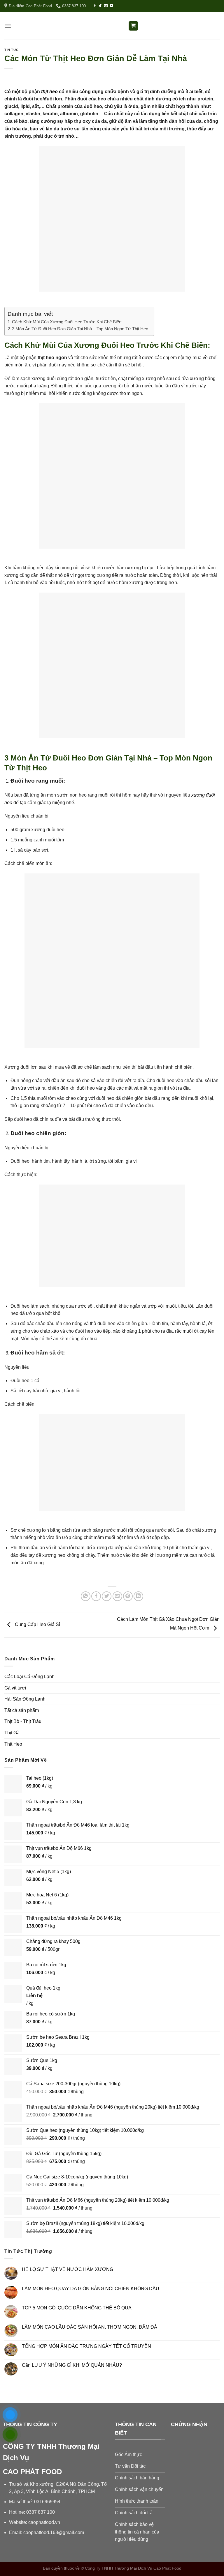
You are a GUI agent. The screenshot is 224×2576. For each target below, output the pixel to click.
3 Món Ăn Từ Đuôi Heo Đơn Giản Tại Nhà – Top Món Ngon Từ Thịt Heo (80, 329)
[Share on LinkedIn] (138, 1596)
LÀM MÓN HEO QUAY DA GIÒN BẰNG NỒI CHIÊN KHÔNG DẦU (91, 2289)
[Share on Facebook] (96, 1596)
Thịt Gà (12, 1733)
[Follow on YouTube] (111, 6)
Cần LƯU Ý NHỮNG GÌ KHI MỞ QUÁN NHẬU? (72, 2365)
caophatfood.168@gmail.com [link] (54, 2532)
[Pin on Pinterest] (128, 1596)
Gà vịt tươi (15, 1688)
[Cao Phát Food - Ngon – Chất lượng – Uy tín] (112, 26)
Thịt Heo (13, 1744)
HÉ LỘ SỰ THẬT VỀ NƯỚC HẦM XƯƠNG (68, 2269)
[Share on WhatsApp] (86, 1596)
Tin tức (12, 50)
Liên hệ (34, 1996)
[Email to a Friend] (117, 1596)
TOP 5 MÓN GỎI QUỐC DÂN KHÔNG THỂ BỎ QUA (77, 2308)
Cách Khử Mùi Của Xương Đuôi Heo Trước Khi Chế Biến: (67, 322)
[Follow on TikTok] (100, 6)
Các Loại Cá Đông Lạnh (29, 1677)
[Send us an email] (106, 6)
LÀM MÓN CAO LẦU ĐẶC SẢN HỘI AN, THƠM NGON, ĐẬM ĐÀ (90, 2327)
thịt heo (49, 92)
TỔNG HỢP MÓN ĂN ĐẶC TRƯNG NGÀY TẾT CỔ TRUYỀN (86, 2346)
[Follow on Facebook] (95, 6)
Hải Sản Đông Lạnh (25, 1699)
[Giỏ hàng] (133, 26)
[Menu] (8, 26)
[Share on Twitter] (107, 1596)
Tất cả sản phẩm (22, 1710)
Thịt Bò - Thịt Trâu (23, 1721)
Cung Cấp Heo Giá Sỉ (37, 1624)
